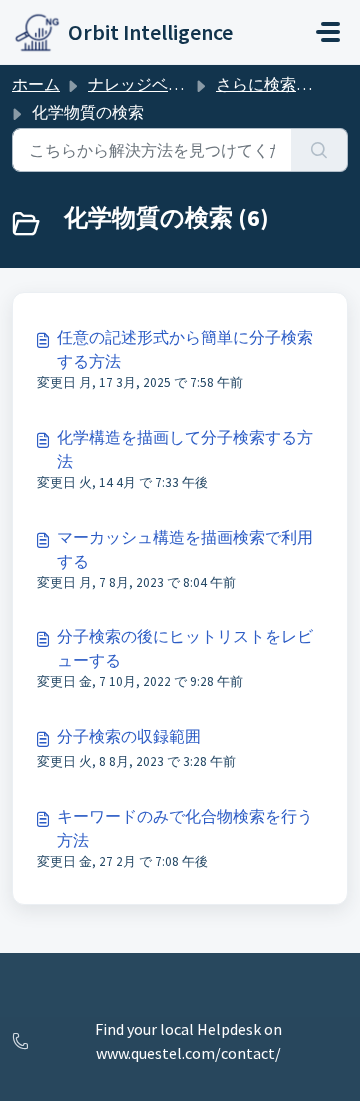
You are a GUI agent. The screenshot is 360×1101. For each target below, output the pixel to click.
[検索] (319, 150)
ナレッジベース (144, 84)
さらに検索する (272, 84)
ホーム (36, 84)
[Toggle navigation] (328, 32)
